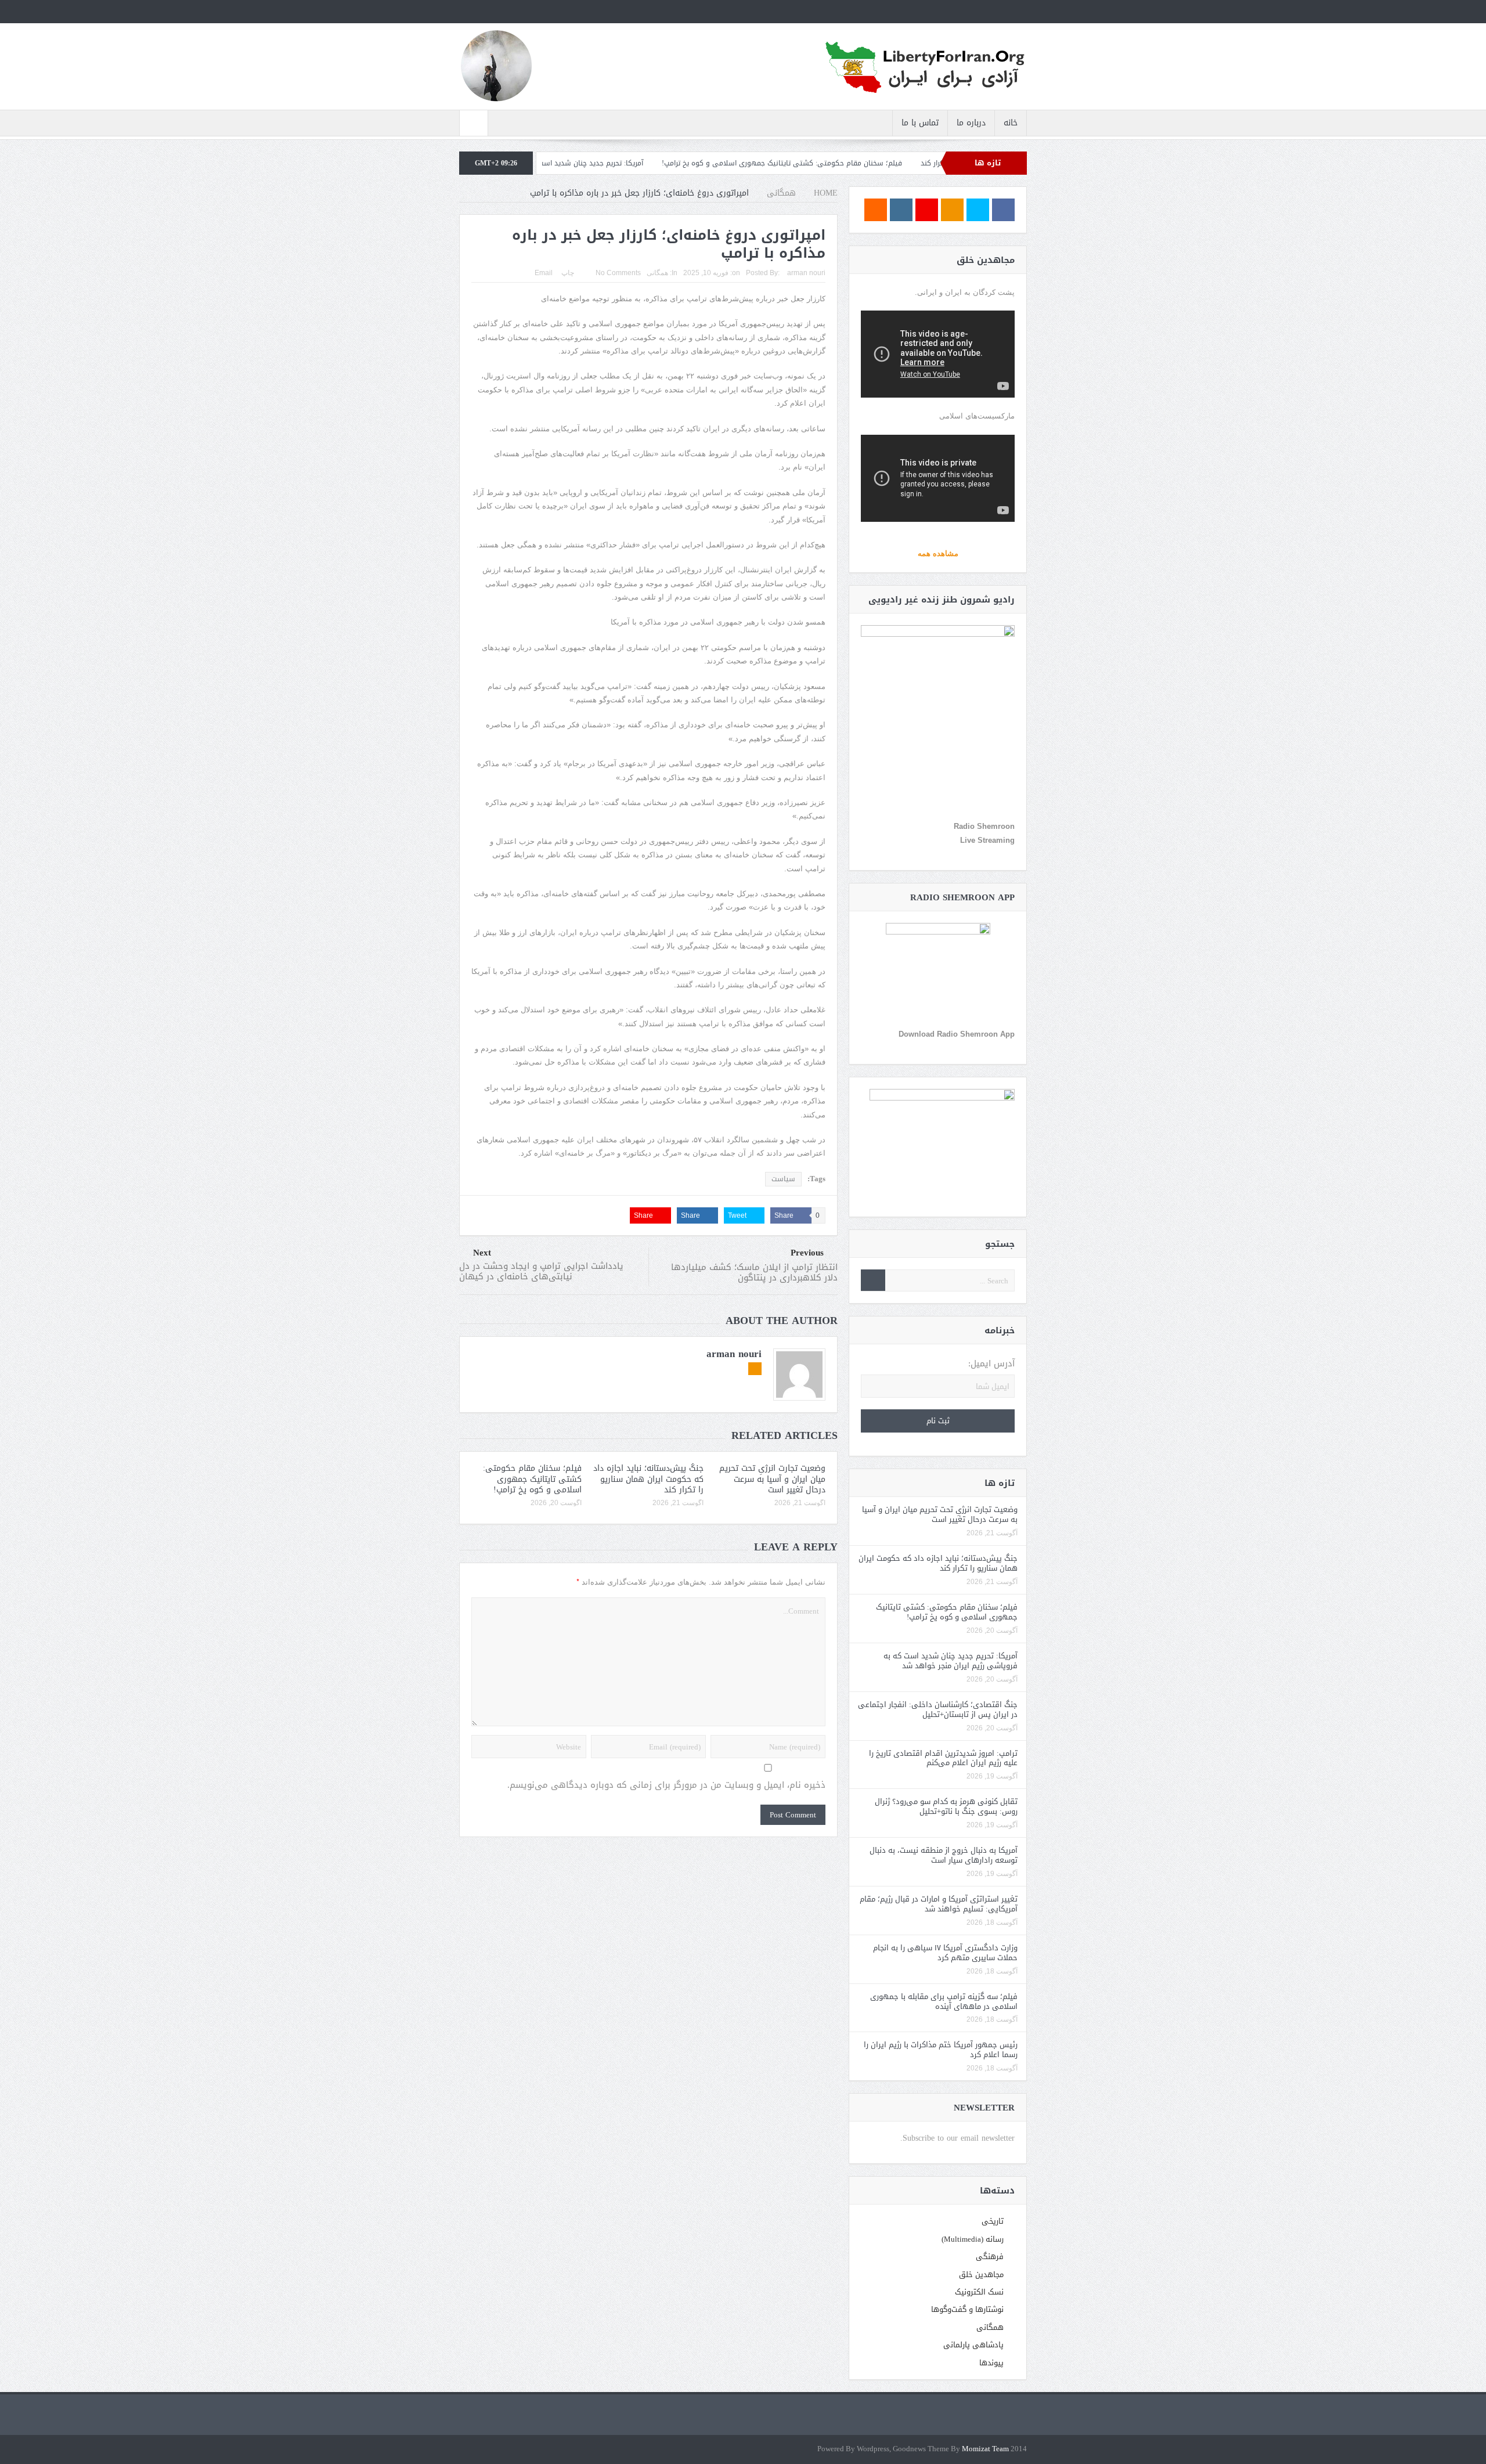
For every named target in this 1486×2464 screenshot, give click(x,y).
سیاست (783, 1179)
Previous (807, 1253)
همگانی (657, 273)
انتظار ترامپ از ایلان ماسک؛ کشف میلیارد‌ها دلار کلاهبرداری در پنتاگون (754, 1272)
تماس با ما (920, 123)
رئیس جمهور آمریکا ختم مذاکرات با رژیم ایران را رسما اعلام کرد (941, 2050)
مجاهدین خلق (981, 2274)
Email (544, 273)
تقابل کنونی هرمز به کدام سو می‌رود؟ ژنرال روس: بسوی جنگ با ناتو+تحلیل (946, 1806)
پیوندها (991, 2363)
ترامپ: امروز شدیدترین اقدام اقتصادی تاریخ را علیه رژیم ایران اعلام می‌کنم (943, 1758)
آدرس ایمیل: (991, 1364)
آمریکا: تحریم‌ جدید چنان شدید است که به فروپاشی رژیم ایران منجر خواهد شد (634, 163)
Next (482, 1253)
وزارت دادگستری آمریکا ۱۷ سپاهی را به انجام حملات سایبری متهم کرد (945, 1953)
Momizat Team (985, 2449)
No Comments (618, 273)
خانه (1011, 123)
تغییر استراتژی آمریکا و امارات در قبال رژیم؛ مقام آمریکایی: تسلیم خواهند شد (939, 1904)
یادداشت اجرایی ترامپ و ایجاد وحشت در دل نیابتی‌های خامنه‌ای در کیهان (541, 1271)
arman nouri (806, 273)
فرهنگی (990, 2256)
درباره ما (971, 123)
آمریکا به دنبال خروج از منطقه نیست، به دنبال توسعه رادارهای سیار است (944, 1855)
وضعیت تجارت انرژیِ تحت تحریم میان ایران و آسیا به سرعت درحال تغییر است (772, 1479)
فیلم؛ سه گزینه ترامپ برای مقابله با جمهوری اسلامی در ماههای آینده (944, 2001)
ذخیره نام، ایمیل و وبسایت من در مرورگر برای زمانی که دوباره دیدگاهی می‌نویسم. (666, 1785)
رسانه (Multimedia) (973, 2239)
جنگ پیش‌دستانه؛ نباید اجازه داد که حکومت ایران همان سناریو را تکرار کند (648, 1479)
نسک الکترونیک (979, 2292)
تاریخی (993, 2221)
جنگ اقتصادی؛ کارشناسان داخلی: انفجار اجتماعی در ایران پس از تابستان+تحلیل (938, 1709)
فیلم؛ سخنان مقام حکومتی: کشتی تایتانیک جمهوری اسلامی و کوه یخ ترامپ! (890, 163)
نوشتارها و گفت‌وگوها (967, 2309)
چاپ (568, 273)
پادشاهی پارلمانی (973, 2345)
